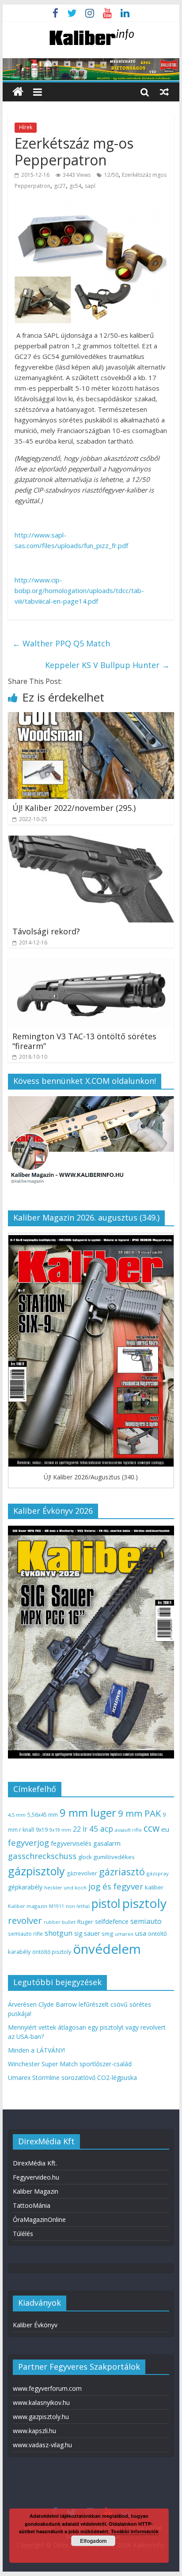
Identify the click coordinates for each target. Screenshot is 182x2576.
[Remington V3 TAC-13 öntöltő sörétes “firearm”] (91, 964)
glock (85, 1857)
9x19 (42, 1830)
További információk (135, 2531)
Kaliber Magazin (36, 2191)
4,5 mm (17, 1815)
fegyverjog (28, 1842)
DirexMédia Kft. (35, 2163)
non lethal (78, 1906)
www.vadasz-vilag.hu (42, 2445)
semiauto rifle (25, 1934)
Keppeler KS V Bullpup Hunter (107, 665)
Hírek (26, 127)
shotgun (59, 1933)
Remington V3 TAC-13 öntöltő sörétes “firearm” (84, 1041)
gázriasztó (122, 1872)
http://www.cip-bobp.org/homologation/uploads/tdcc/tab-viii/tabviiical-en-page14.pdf (79, 590)
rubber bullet (60, 1922)
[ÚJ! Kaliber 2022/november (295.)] (91, 717)
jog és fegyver (116, 1886)
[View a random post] (164, 92)
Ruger (85, 1922)
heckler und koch (65, 1887)
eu (165, 1829)
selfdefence (112, 1921)
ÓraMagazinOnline (39, 2219)
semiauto (146, 1921)
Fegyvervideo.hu (36, 2177)
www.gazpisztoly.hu (41, 2417)
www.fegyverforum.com (47, 2388)
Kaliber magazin (28, 1906)
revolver (25, 1920)
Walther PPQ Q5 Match (61, 643)
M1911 (57, 1906)
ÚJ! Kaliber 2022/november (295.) (74, 808)
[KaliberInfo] (18, 92)
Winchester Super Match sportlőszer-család (70, 2064)
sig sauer (87, 1933)
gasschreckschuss (42, 1856)
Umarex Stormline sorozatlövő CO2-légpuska (72, 2078)
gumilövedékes (114, 1857)
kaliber (154, 1887)
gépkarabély (25, 1887)
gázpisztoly (36, 1871)
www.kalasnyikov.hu (41, 2402)
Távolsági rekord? (46, 931)
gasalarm (107, 1843)
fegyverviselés (71, 1843)
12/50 (111, 175)
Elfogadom (93, 2541)
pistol (106, 1904)
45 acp (101, 1829)
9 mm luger (88, 1813)
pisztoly (144, 1903)
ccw (152, 1828)
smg (107, 1934)
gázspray (158, 1873)
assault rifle (128, 1830)
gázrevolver (82, 1873)
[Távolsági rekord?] (91, 841)
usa (141, 1933)
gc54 (75, 186)
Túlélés (23, 2234)
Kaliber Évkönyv (35, 2325)
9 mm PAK (139, 1813)
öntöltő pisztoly (52, 1952)
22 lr (80, 1829)
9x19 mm (60, 1830)
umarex (124, 1934)
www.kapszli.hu (34, 2431)
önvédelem (107, 1949)
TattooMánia (32, 2205)
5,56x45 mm (43, 1815)
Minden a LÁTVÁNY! (36, 2050)
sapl (90, 186)
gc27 (60, 186)
